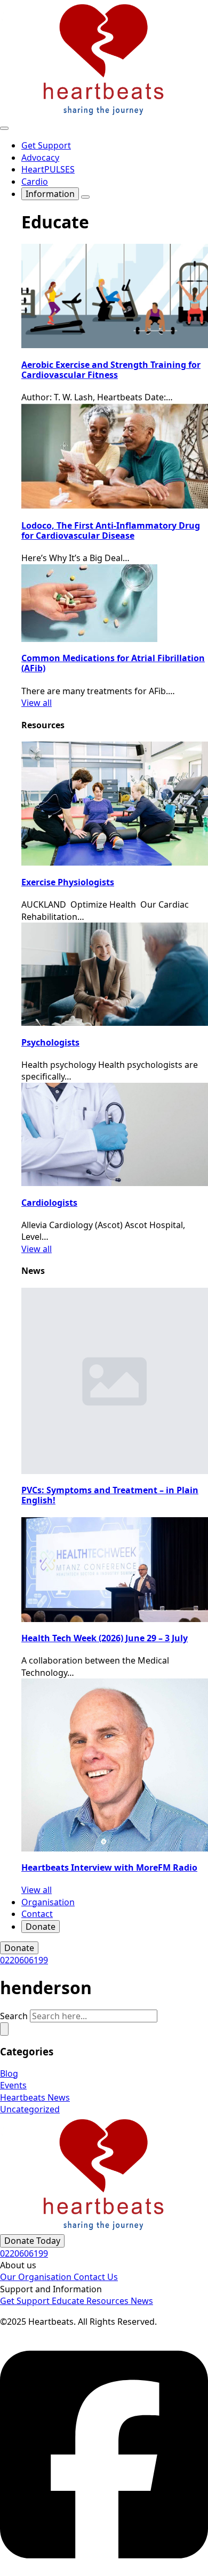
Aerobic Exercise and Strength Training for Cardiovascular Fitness (111, 370)
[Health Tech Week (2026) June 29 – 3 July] (115, 1570)
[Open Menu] (4, 128)
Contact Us (96, 2277)
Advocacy (40, 158)
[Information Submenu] (85, 197)
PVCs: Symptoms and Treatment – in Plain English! (110, 1495)
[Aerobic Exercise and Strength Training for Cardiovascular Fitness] (115, 296)
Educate (69, 2301)
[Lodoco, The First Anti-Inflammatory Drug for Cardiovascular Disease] (115, 456)
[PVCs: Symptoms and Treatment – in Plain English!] (115, 1381)
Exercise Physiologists (68, 882)
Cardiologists (49, 1203)
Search (14, 2016)
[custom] (104, 2570)
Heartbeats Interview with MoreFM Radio (109, 1867)
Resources (109, 2301)
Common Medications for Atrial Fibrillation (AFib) (113, 663)
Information (50, 194)
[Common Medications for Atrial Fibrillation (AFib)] (115, 603)
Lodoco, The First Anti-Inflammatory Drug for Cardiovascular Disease (111, 530)
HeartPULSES (48, 169)
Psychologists (50, 1042)
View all (37, 703)
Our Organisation (37, 2277)
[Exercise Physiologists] (115, 804)
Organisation (48, 1902)
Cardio (35, 182)
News (142, 2301)
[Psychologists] (115, 974)
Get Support (46, 145)
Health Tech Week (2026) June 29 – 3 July (105, 1638)
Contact (37, 1914)
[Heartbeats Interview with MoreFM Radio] (115, 1765)
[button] (4, 2029)
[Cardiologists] (115, 1134)
